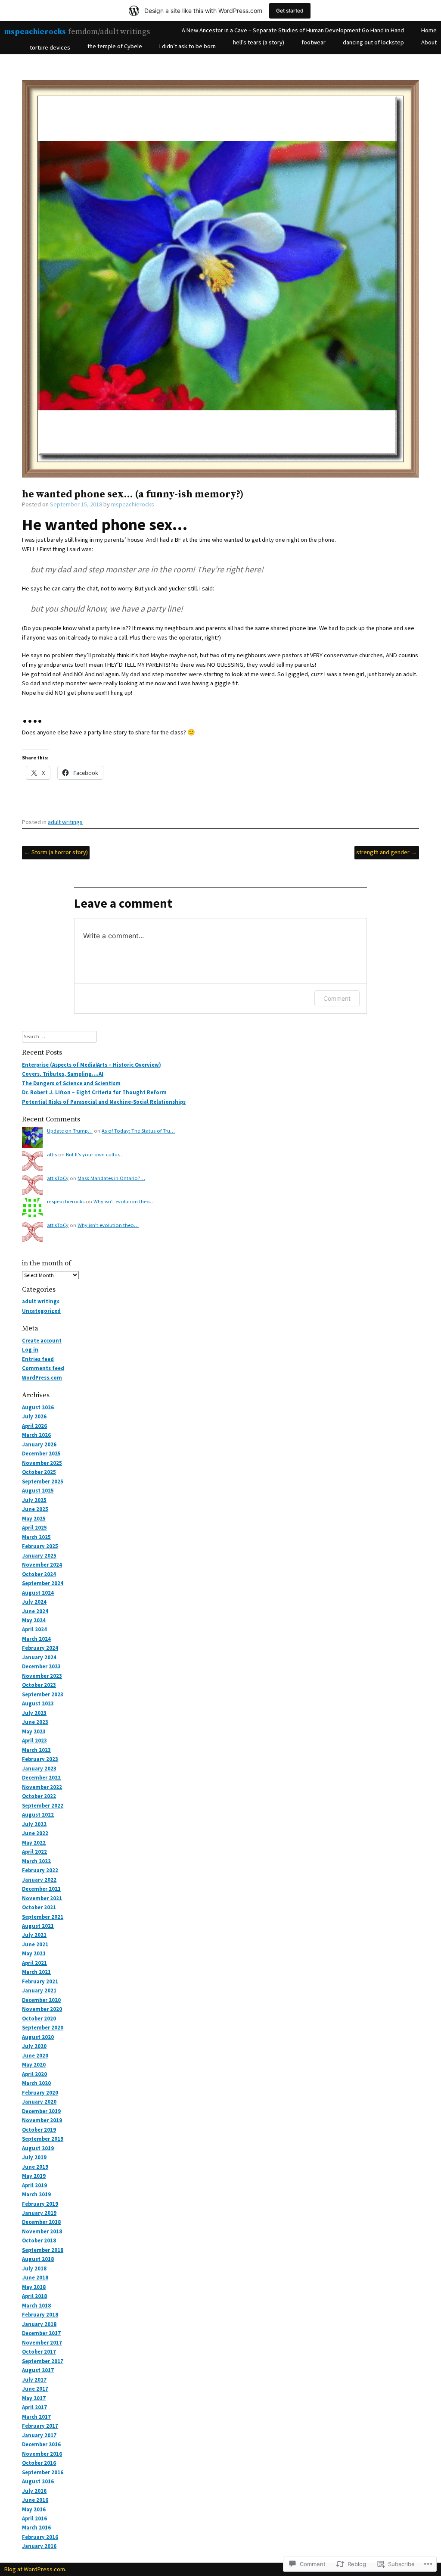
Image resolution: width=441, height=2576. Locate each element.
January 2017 (39, 2435)
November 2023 (42, 1676)
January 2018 (39, 2324)
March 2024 (36, 1639)
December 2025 (41, 1453)
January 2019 (39, 2213)
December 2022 (41, 1778)
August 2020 (38, 2037)
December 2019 (41, 2111)
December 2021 (41, 1889)
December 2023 (41, 1666)
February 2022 (40, 1870)
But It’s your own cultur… (95, 1154)
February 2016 (40, 2537)
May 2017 (34, 2398)
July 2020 (34, 2046)
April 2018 (34, 2296)
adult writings (65, 822)
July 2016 (34, 2491)
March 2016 (36, 2528)
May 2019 (34, 2176)
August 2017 (38, 2370)
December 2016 (41, 2444)
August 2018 (38, 2259)
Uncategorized (41, 1311)
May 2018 (34, 2287)
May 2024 (34, 1620)
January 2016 (39, 2546)
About (429, 42)
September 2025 (43, 1482)
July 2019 (34, 2157)
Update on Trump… (70, 1131)
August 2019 (38, 2148)
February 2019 (40, 2204)
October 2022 (39, 1796)
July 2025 (34, 1500)
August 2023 (38, 1703)
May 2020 (34, 2065)
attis (52, 1154)
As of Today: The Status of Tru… (138, 1131)
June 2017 (35, 2389)
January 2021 (39, 1991)
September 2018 (43, 2250)
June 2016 (35, 2500)
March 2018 (36, 2306)
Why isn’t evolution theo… (124, 1201)
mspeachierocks (35, 32)
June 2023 (35, 1722)
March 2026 (36, 1435)
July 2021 (34, 1935)
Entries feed (38, 1359)
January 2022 (39, 1880)
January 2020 (39, 2102)
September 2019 (43, 2139)
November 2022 (42, 1787)
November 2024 (42, 1565)
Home (429, 30)
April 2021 (34, 1963)
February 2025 (40, 1546)
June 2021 (35, 1944)
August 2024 (38, 1593)
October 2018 (39, 2240)
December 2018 (41, 2222)
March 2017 (36, 2417)
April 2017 (34, 2407)
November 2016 (42, 2454)
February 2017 (40, 2426)
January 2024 (39, 1657)
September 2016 (43, 2472)
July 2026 (34, 1416)
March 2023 (36, 1750)
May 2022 (34, 1843)
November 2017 (42, 2343)
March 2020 (36, 2083)
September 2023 (43, 1694)
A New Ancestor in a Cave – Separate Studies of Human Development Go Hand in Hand (293, 30)
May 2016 (34, 2509)
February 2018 (40, 2315)
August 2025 (38, 1491)
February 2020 (40, 2093)
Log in (30, 1350)
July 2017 (34, 2380)
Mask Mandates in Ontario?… (111, 1178)
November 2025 (42, 1463)
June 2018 (35, 2278)
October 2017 (39, 2352)
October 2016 (39, 2463)
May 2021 (34, 1953)
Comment (337, 998)
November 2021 (42, 1898)
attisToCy (58, 1178)
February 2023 (40, 1759)
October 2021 (39, 1907)
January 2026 (39, 1444)
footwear (314, 42)
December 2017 (41, 2333)
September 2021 (43, 1917)
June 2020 (35, 2056)
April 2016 (34, 2518)
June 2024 (35, 1611)
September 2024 (43, 1583)
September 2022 (43, 1806)
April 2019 (34, 2185)
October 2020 (39, 2019)
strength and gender (387, 852)
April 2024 (34, 1629)
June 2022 (35, 1833)
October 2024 (39, 1574)
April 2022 (34, 1852)
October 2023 (39, 1685)
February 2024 (40, 1648)
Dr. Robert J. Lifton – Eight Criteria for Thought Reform (94, 1092)
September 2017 (43, 2361)
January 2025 (39, 1556)
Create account (42, 1341)
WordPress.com (42, 1378)
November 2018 (42, 2231)
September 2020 (43, 2028)
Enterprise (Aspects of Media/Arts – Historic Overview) (92, 1065)
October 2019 (39, 2130)
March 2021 (36, 1972)
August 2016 (38, 2481)
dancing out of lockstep (373, 42)
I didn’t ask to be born (188, 46)
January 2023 (39, 1769)
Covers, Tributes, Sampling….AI (63, 1074)
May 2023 (34, 1731)
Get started (290, 11)
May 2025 (34, 1519)
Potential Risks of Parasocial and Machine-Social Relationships (104, 1102)
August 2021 (38, 1926)
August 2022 (38, 1815)
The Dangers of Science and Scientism (71, 1083)
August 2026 (38, 1407)
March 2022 (36, 1861)
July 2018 (34, 2268)
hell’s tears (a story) (259, 42)
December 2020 (41, 2000)
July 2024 (34, 1602)
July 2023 (34, 1713)
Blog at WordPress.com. (35, 2569)
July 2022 (34, 1824)
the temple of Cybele (115, 46)
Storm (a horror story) (56, 852)
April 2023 (34, 1741)
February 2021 (40, 1981)
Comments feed (43, 1368)
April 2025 (34, 1528)
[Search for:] (59, 1036)
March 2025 (36, 1537)
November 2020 (42, 2009)
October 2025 (39, 1472)
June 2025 (35, 1509)
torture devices (50, 47)
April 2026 (34, 1426)
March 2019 (36, 2194)
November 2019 (42, 2120)
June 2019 (35, 2167)
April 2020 (34, 2074)
